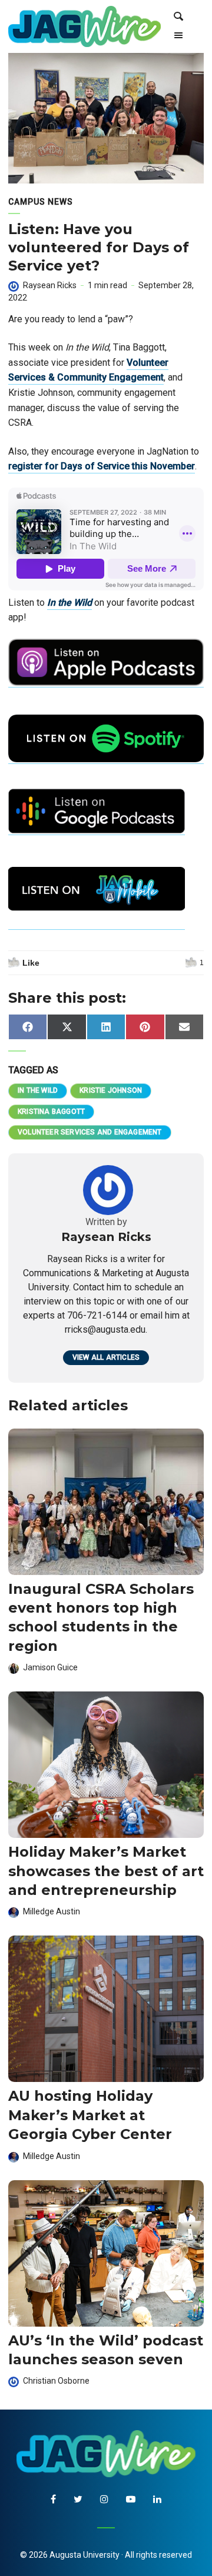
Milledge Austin (52, 1911)
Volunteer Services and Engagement (90, 1132)
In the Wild (69, 603)
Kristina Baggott (51, 1112)
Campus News (41, 202)
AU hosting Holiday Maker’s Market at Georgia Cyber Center (90, 2115)
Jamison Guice (50, 1667)
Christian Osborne (56, 2381)
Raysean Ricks (50, 285)
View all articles (106, 1357)
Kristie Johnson (111, 1090)
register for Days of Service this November (102, 466)
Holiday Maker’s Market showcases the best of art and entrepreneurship (106, 1871)
